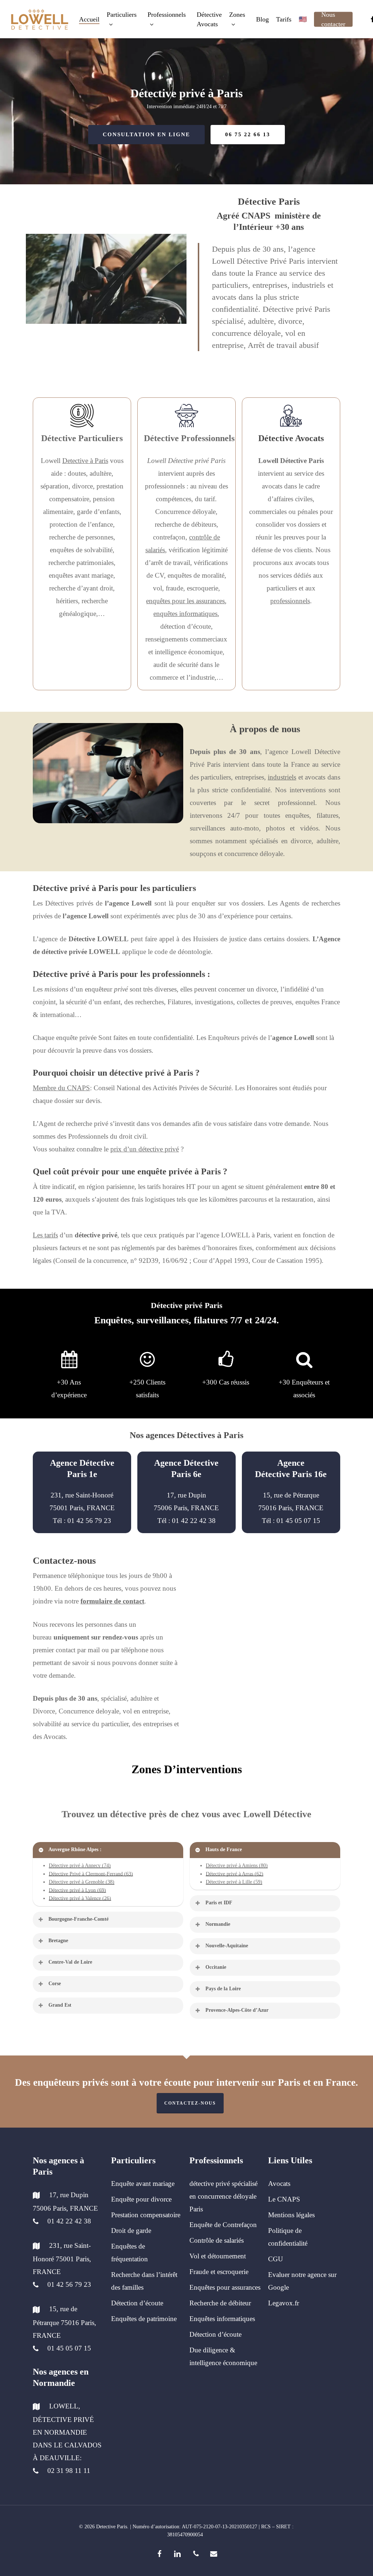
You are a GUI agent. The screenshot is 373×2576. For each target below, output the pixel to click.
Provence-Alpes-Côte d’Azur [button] (237, 2010)
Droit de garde (131, 2231)
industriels (282, 777)
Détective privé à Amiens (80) (237, 1866)
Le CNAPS (284, 2199)
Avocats (279, 2184)
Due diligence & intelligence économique (223, 2356)
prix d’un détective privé (145, 1149)
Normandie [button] (218, 1924)
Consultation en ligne (146, 134)
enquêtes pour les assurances (185, 601)
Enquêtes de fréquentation (129, 2253)
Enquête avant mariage (143, 2184)
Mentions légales (291, 2215)
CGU (276, 2259)
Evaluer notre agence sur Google (302, 2281)
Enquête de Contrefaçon (223, 2225)
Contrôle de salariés (217, 2240)
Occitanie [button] (216, 1967)
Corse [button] (55, 1984)
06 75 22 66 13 (248, 134)
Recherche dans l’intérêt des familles (144, 2281)
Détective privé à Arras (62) (235, 1874)
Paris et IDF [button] (219, 1903)
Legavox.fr (284, 2303)
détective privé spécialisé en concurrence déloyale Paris (223, 2196)
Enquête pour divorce (141, 2199)
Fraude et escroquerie (219, 2272)
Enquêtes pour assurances (225, 2287)
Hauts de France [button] (224, 1849)
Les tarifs (45, 1235)
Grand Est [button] (60, 2005)
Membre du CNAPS (61, 1088)
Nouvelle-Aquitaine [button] (227, 1946)
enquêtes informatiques (185, 614)
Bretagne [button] (58, 1941)
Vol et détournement (218, 2256)
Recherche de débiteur (220, 2303)
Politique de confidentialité (288, 2237)
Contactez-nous (190, 2103)
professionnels (290, 601)
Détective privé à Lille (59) (234, 1882)
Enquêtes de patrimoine (144, 2319)
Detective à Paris (85, 461)
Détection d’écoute (137, 2303)
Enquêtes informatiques (222, 2319)
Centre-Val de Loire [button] (70, 1962)
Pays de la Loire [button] (223, 1989)
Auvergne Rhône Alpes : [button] (75, 1849)
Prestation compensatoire (146, 2215)
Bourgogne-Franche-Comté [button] (78, 1919)
